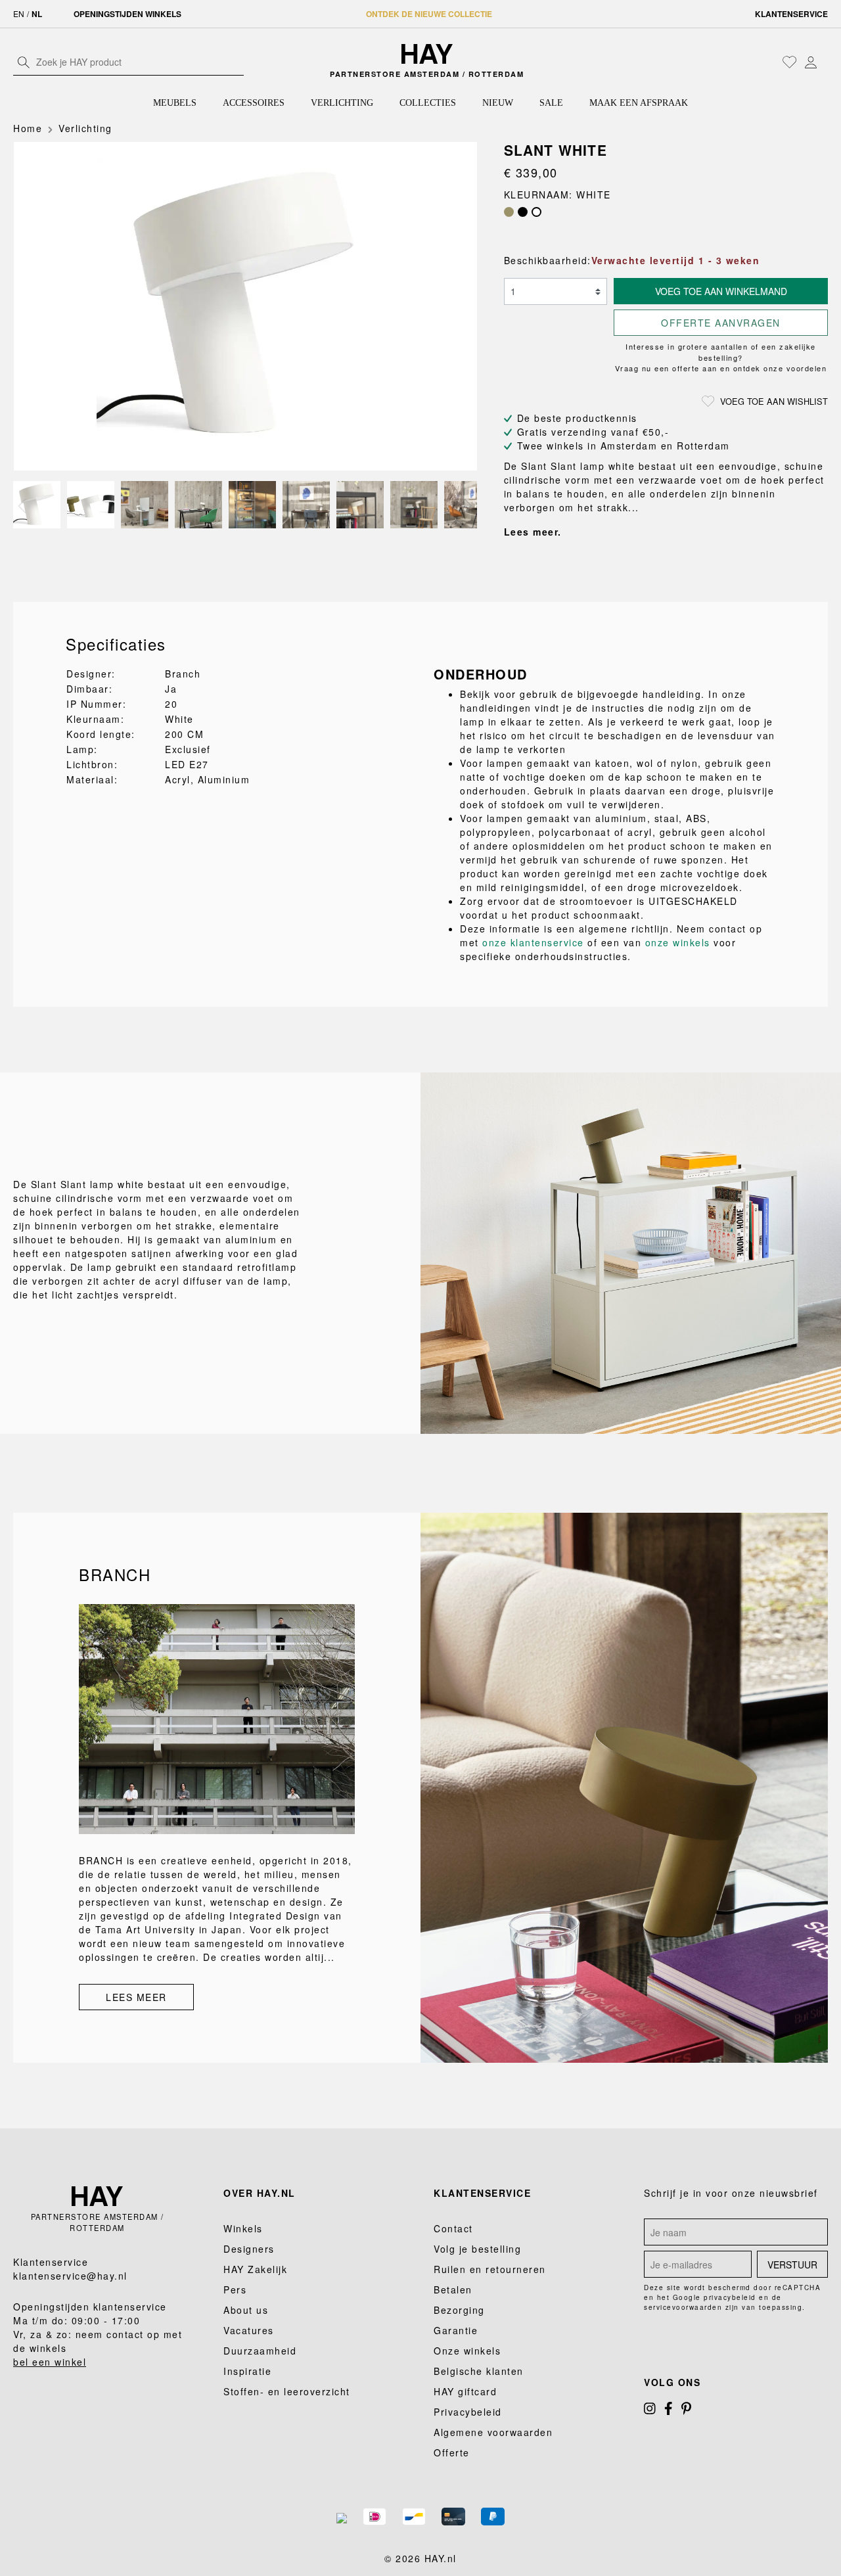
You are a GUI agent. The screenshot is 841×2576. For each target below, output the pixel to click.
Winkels (243, 2228)
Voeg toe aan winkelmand (721, 291)
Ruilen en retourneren (490, 2269)
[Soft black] (523, 212)
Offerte (452, 2452)
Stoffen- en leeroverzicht (287, 2391)
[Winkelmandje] (825, 63)
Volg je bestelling (477, 2249)
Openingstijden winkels (127, 14)
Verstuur (792, 2265)
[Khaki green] (509, 212)
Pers (235, 2289)
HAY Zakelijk (255, 2269)
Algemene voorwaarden (493, 2432)
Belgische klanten (479, 2371)
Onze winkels (467, 2351)
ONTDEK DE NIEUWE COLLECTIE (429, 14)
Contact (453, 2228)
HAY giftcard (465, 2391)
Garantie (456, 2330)
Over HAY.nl (260, 2193)
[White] (536, 212)
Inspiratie (247, 2371)
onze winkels (678, 942)
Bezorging (459, 2310)
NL (37, 14)
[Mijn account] (811, 62)
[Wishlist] (790, 62)
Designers (249, 2249)
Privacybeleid (468, 2412)
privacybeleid (730, 2297)
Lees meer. (533, 532)
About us (246, 2310)
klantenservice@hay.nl (70, 2276)
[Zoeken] (24, 62)
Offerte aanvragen (721, 323)
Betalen (453, 2289)
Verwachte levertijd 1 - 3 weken (676, 260)
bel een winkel (50, 2362)
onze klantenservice (533, 942)
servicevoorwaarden (683, 2307)
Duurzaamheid (260, 2351)
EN (19, 13)
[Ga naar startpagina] (427, 54)
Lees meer (136, 1997)
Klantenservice (791, 14)
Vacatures (249, 2330)
